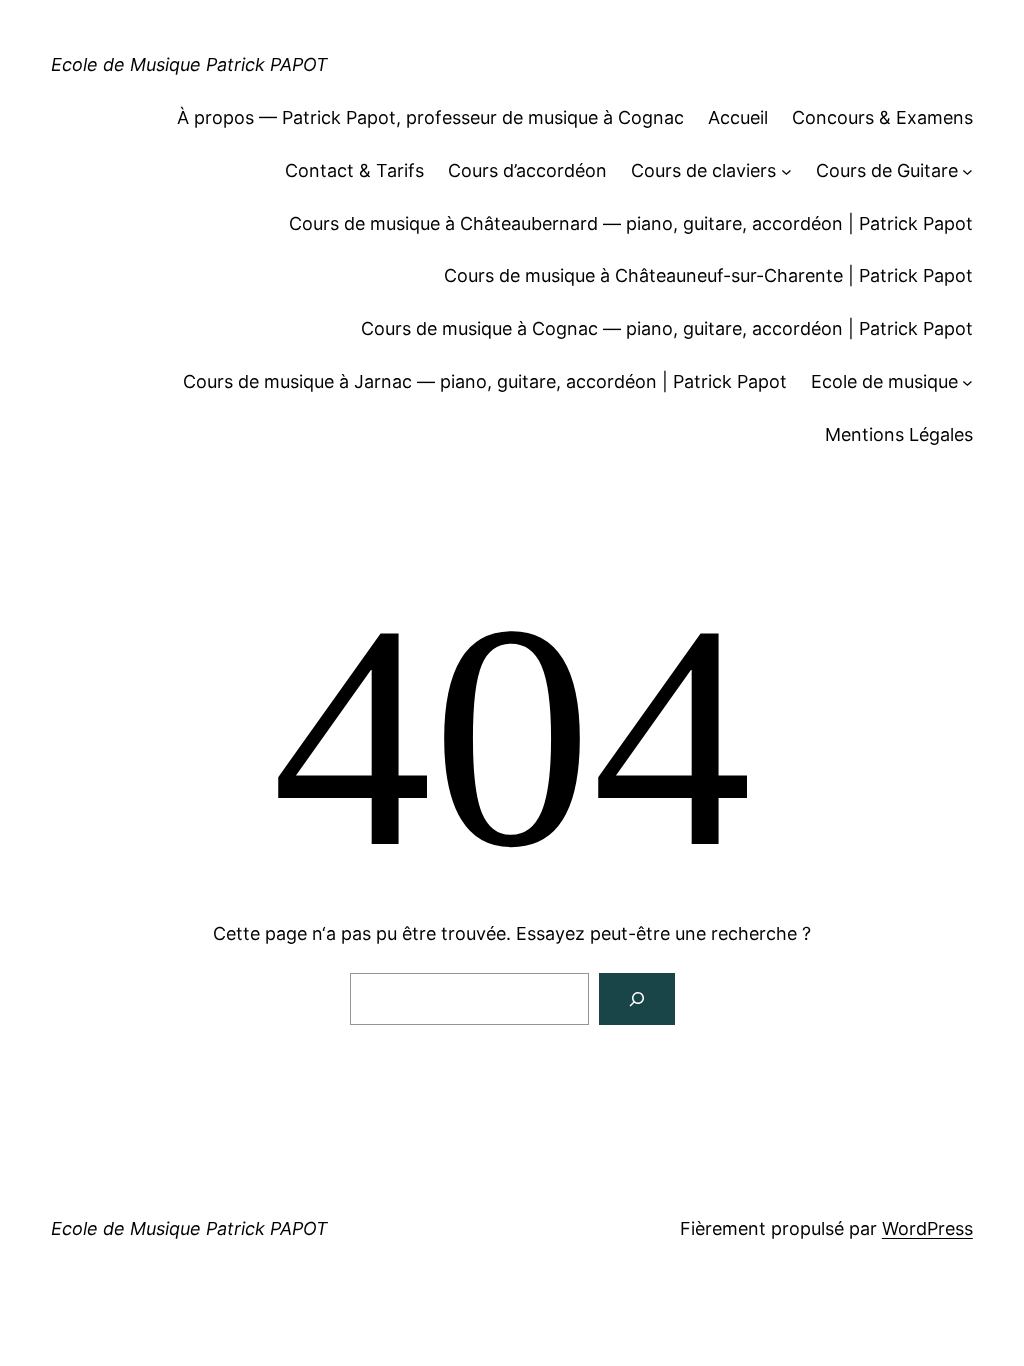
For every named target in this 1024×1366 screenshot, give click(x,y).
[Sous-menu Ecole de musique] (967, 382)
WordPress (927, 1228)
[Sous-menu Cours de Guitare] (967, 171)
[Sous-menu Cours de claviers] (786, 171)
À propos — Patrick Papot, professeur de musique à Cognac (430, 117)
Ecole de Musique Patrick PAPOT (189, 64)
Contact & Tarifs (354, 170)
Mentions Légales (899, 434)
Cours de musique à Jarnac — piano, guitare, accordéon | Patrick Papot (485, 381)
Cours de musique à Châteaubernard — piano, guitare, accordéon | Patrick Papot (631, 223)
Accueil (738, 117)
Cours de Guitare (887, 170)
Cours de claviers (703, 170)
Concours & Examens (882, 117)
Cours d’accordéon (527, 170)
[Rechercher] (637, 999)
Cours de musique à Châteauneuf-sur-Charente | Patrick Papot (708, 275)
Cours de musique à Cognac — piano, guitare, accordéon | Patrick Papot (667, 328)
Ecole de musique (884, 381)
